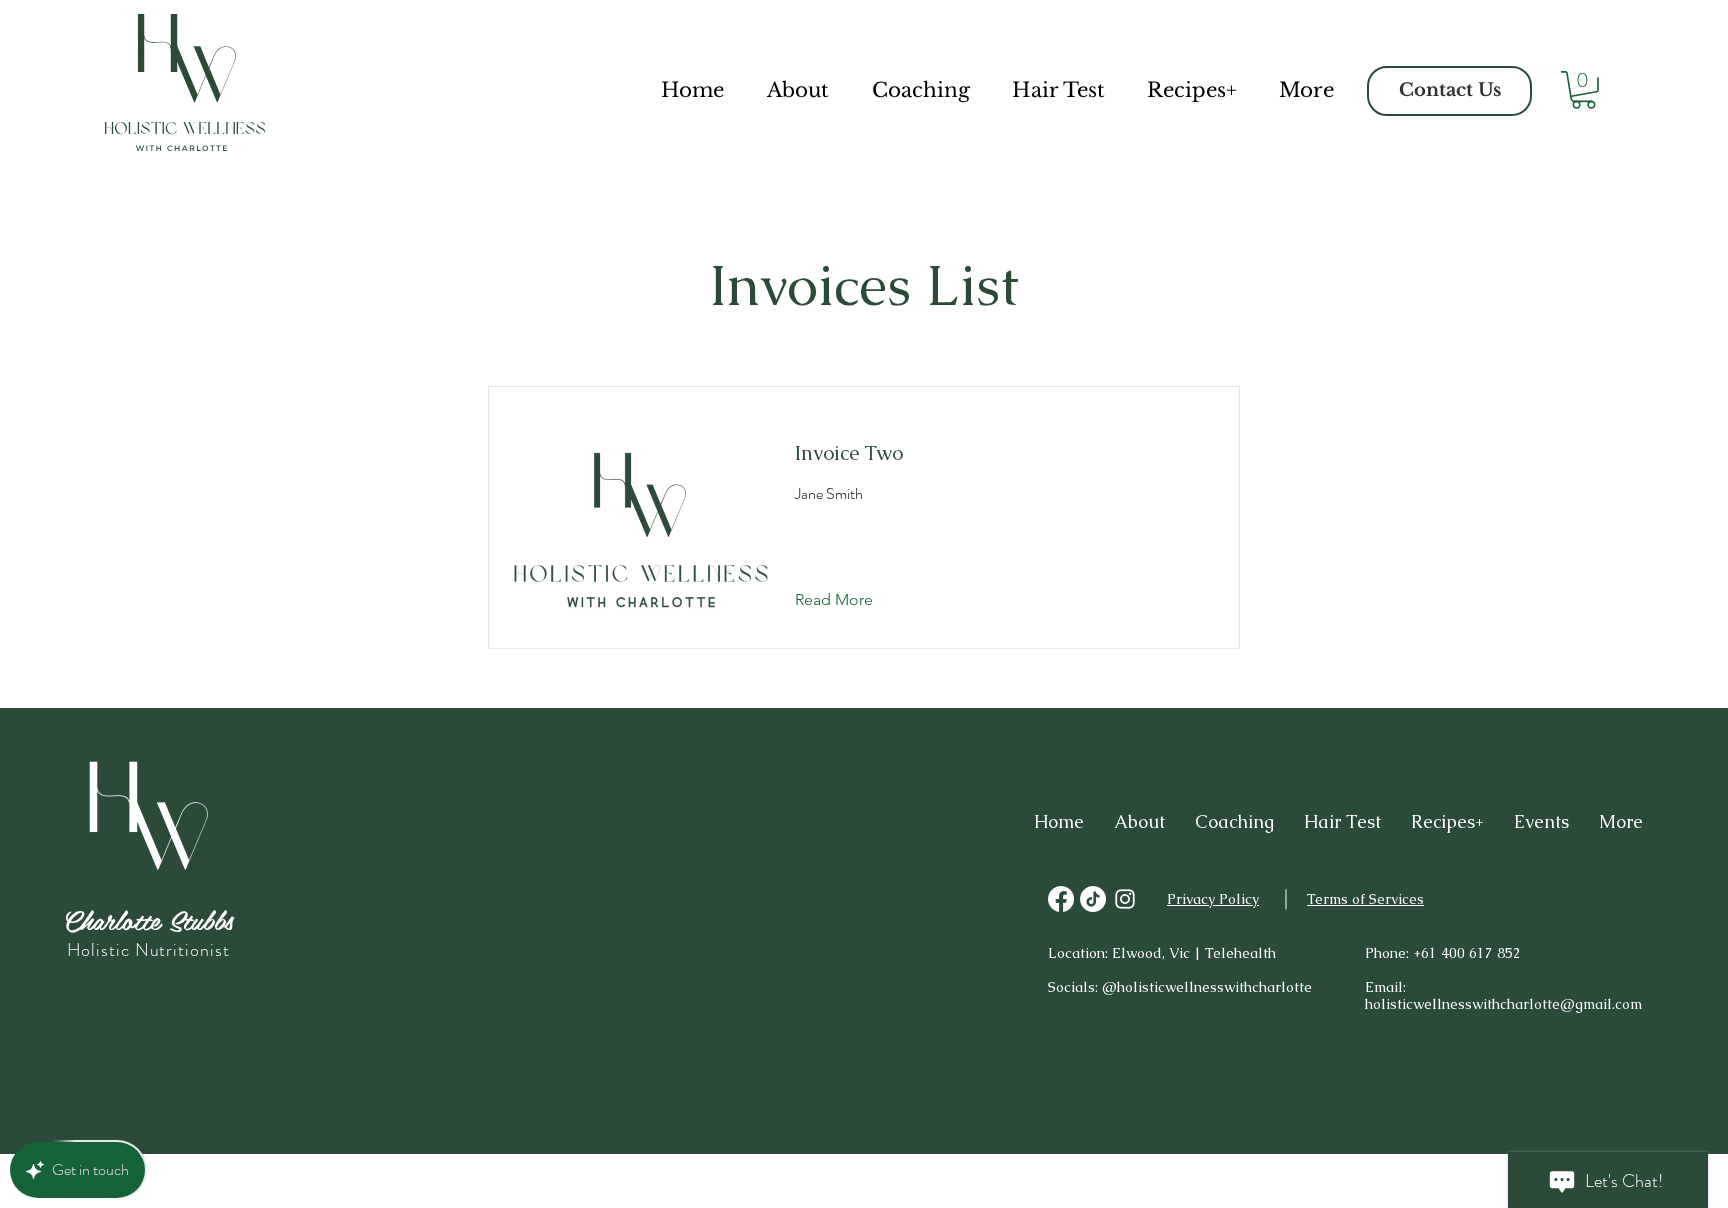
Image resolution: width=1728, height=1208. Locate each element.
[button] (1583, 90)
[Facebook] (1061, 899)
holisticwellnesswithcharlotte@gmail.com (1503, 1004)
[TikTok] (1093, 899)
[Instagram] (1125, 899)
